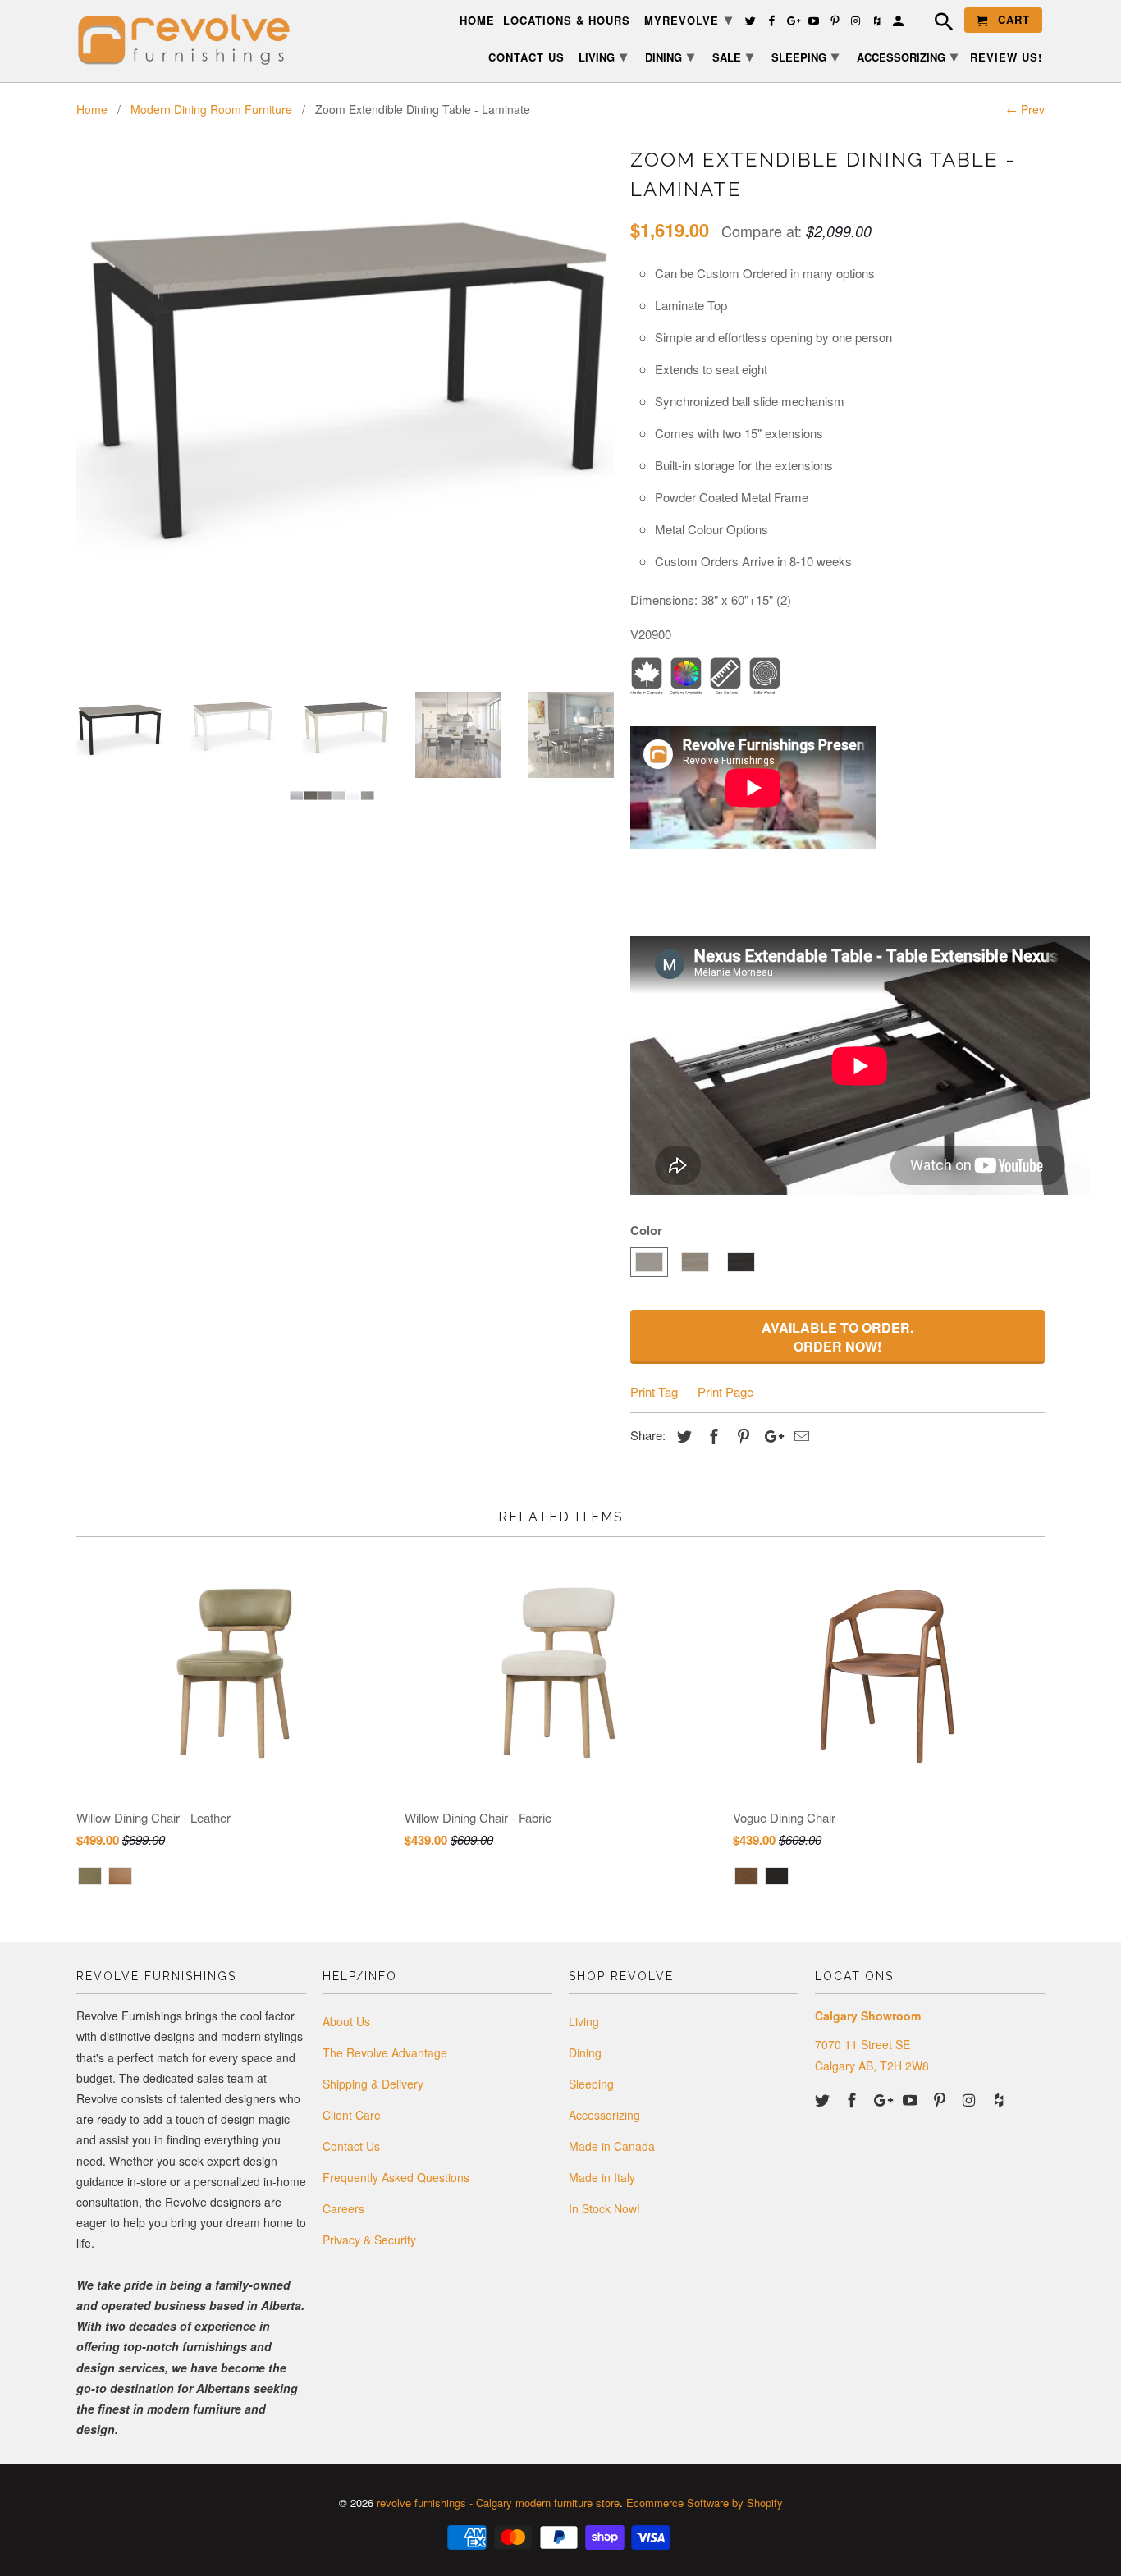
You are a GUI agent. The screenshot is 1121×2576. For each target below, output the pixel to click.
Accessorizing (604, 2115)
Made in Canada (612, 2146)
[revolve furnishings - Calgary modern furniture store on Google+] (883, 2099)
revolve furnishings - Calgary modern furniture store (498, 2503)
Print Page (725, 1391)
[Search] (936, 24)
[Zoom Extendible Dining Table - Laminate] (345, 351)
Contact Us (351, 2146)
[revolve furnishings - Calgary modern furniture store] (191, 40)
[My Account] (899, 23)
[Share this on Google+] (770, 1435)
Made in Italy (602, 2177)
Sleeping (591, 2084)
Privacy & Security (369, 2240)
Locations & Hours (567, 21)
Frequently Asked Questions (396, 2177)
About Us (346, 2021)
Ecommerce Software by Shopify (705, 2503)
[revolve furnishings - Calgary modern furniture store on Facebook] (853, 2099)
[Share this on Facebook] (711, 1435)
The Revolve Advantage (385, 2052)
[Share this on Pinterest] (741, 1435)
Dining (585, 2052)
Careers (343, 2208)
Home (477, 21)
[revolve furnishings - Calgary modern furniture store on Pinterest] (941, 2099)
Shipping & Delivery (373, 2084)
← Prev (1025, 109)
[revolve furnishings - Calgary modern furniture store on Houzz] (1000, 2099)
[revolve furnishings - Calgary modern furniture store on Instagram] (971, 2099)
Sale (733, 56)
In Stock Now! (604, 2208)
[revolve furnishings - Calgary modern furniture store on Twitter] (824, 2099)
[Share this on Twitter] (682, 1435)
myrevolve (689, 19)
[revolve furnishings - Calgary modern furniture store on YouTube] (912, 2099)
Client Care (352, 2115)
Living (584, 2021)
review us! (1006, 58)
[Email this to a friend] (799, 1435)
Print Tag (654, 1391)
